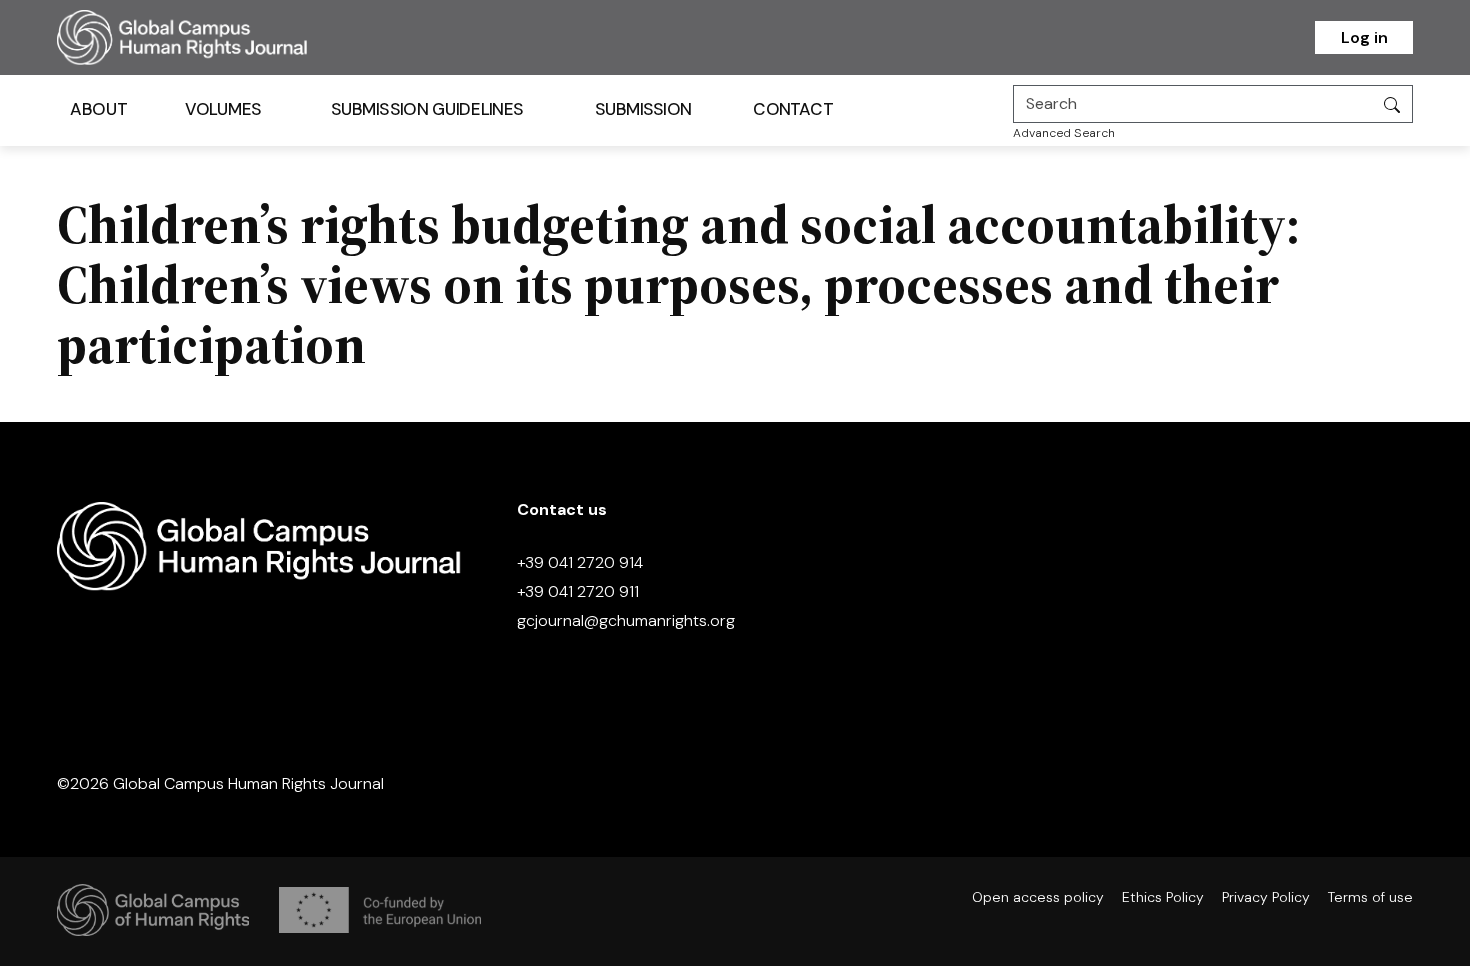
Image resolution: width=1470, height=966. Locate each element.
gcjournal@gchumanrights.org (626, 620)
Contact (793, 109)
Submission (643, 109)
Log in (1364, 37)
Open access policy (1038, 897)
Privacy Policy (1266, 897)
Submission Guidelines (427, 109)
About (98, 109)
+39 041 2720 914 (580, 562)
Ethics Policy (1163, 897)
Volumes (223, 109)
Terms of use (1370, 897)
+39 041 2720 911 (578, 591)
